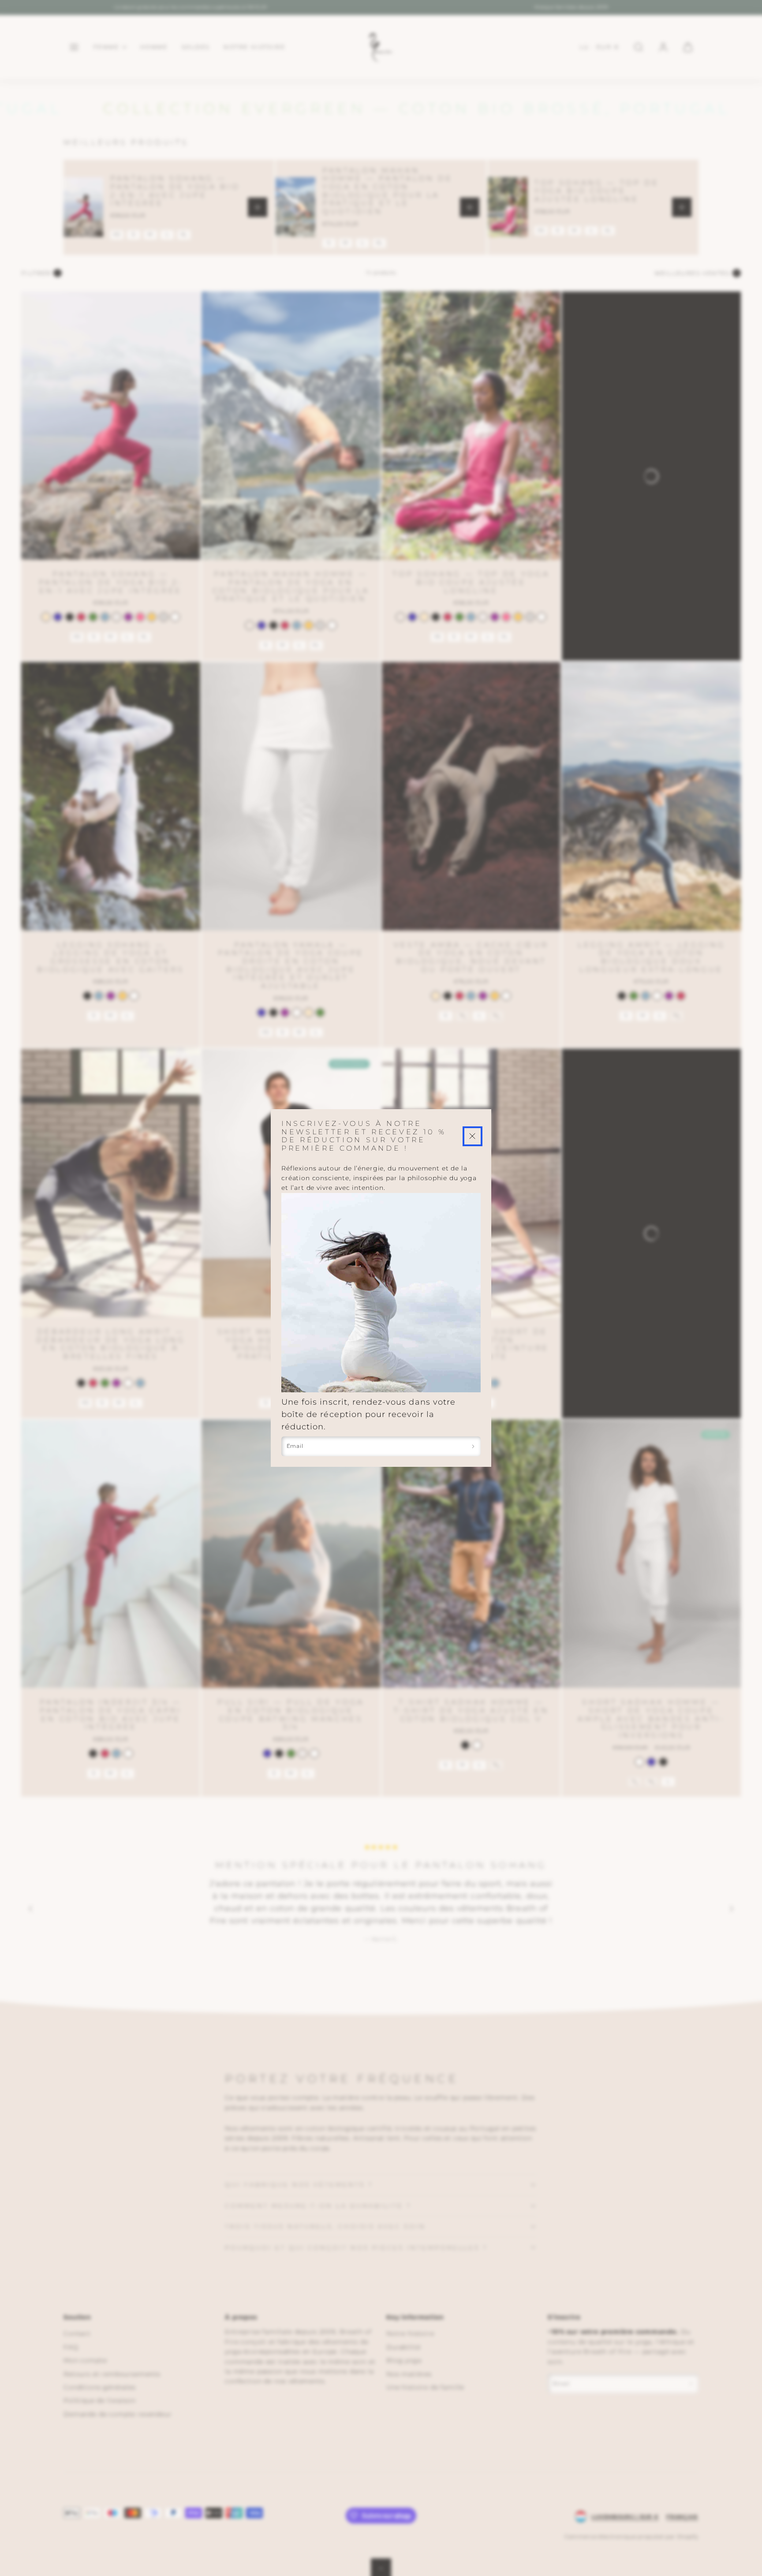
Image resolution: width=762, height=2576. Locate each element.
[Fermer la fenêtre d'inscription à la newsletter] (473, 1136)
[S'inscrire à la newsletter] (473, 1446)
